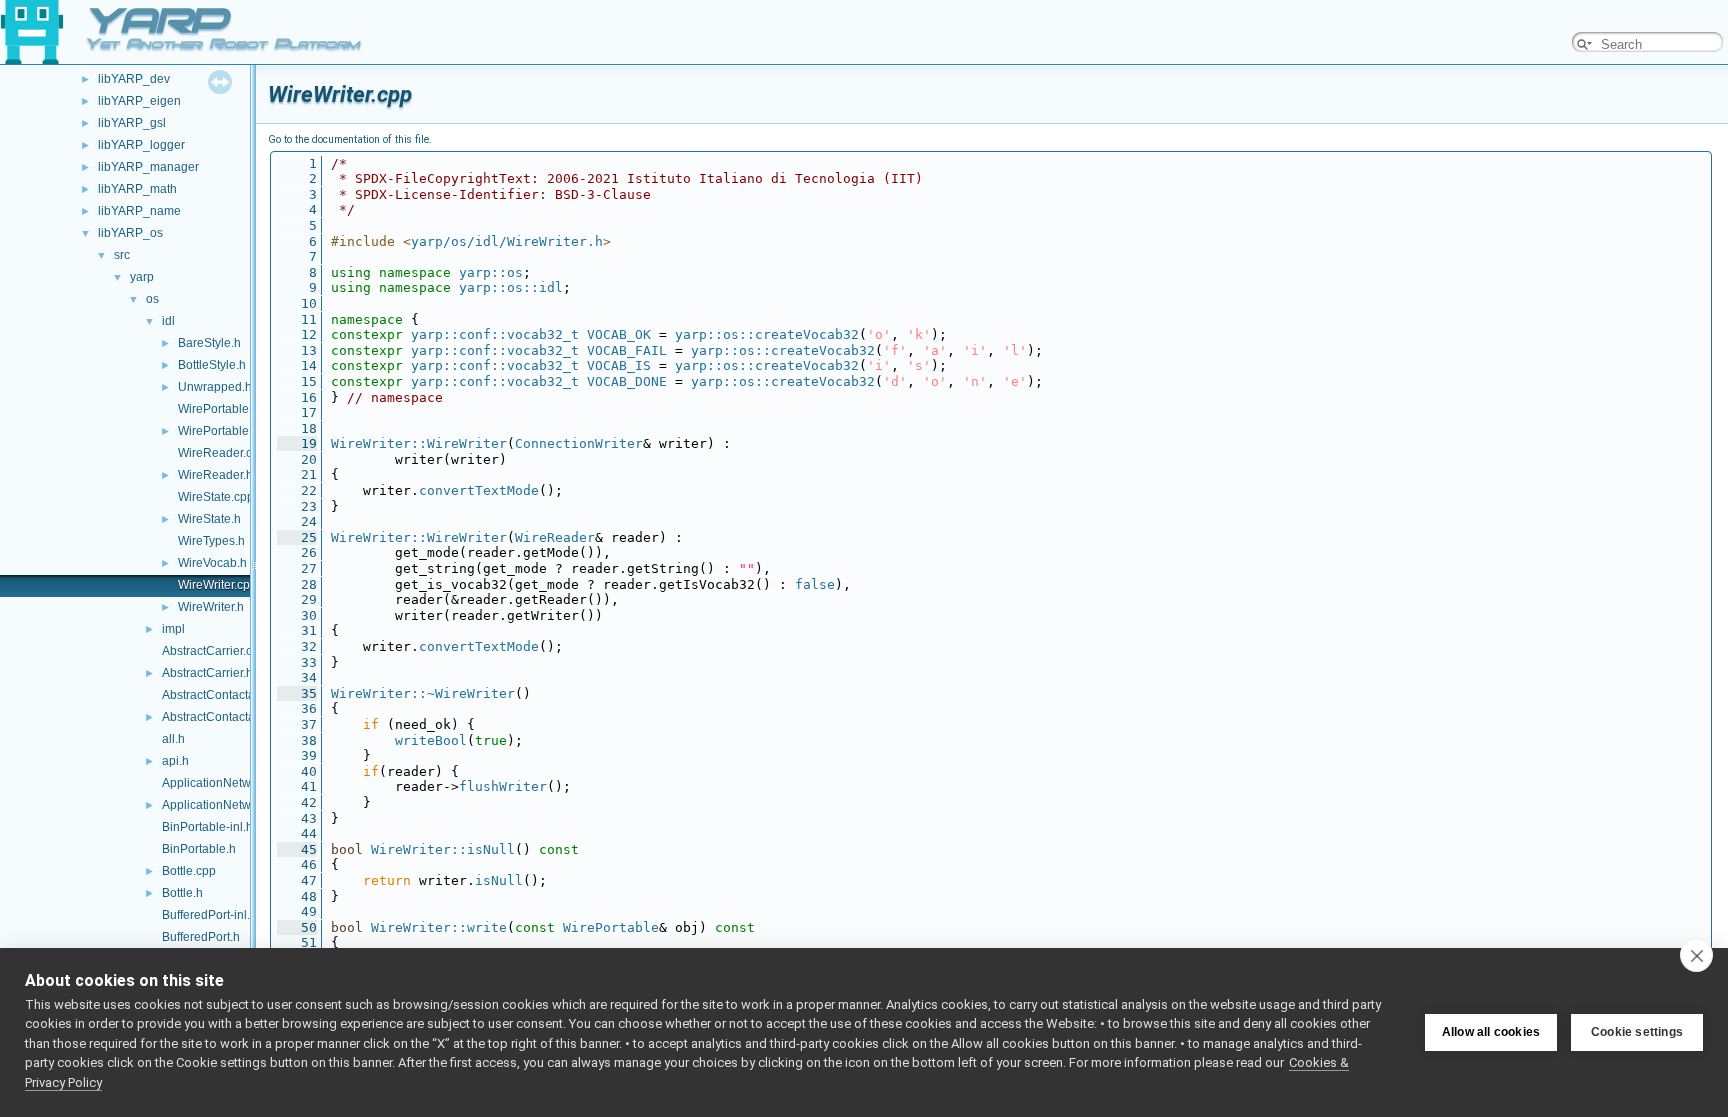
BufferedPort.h (201, 937)
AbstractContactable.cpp (228, 695)
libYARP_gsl (132, 123)
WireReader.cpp (222, 453)
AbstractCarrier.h (207, 673)
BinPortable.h (199, 849)
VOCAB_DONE (627, 381)
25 (297, 537)
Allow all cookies (1491, 1032)
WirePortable (611, 927)
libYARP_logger (141, 145)
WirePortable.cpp (225, 409)
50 (297, 927)
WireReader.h (215, 475)
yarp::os (491, 272)
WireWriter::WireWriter (419, 443)
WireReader (555, 537)
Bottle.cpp (189, 871)
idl (168, 321)
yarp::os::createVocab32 (767, 334)
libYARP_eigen (139, 101)
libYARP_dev (134, 79)
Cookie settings (1637, 1032)
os (152, 299)
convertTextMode (479, 490)
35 (297, 693)
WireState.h (209, 519)
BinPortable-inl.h (207, 827)
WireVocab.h (212, 563)
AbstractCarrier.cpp (214, 651)
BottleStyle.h (212, 365)
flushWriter (503, 786)
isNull (499, 880)
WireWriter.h (211, 607)
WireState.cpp (216, 497)
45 (297, 849)
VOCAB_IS (619, 365)
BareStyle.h (209, 343)
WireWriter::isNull (443, 849)
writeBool (431, 740)
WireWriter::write (439, 927)
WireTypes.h (211, 541)
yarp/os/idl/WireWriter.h (507, 241)
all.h (173, 739)
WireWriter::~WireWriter (423, 693)
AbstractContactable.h (222, 717)
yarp (142, 277)
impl (173, 629)
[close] (1696, 955)
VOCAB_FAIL (627, 350)
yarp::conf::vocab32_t (495, 334)
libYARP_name (139, 211)
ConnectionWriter (579, 443)
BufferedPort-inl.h (209, 915)
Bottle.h (182, 893)
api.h (175, 761)
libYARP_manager (148, 167)
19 (297, 443)
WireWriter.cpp (217, 585)
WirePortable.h (218, 431)
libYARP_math (137, 189)
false (815, 584)
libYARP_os (130, 233)
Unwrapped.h (215, 387)
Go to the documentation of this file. (350, 139)
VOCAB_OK (619, 334)
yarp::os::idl (511, 287)
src (122, 255)
